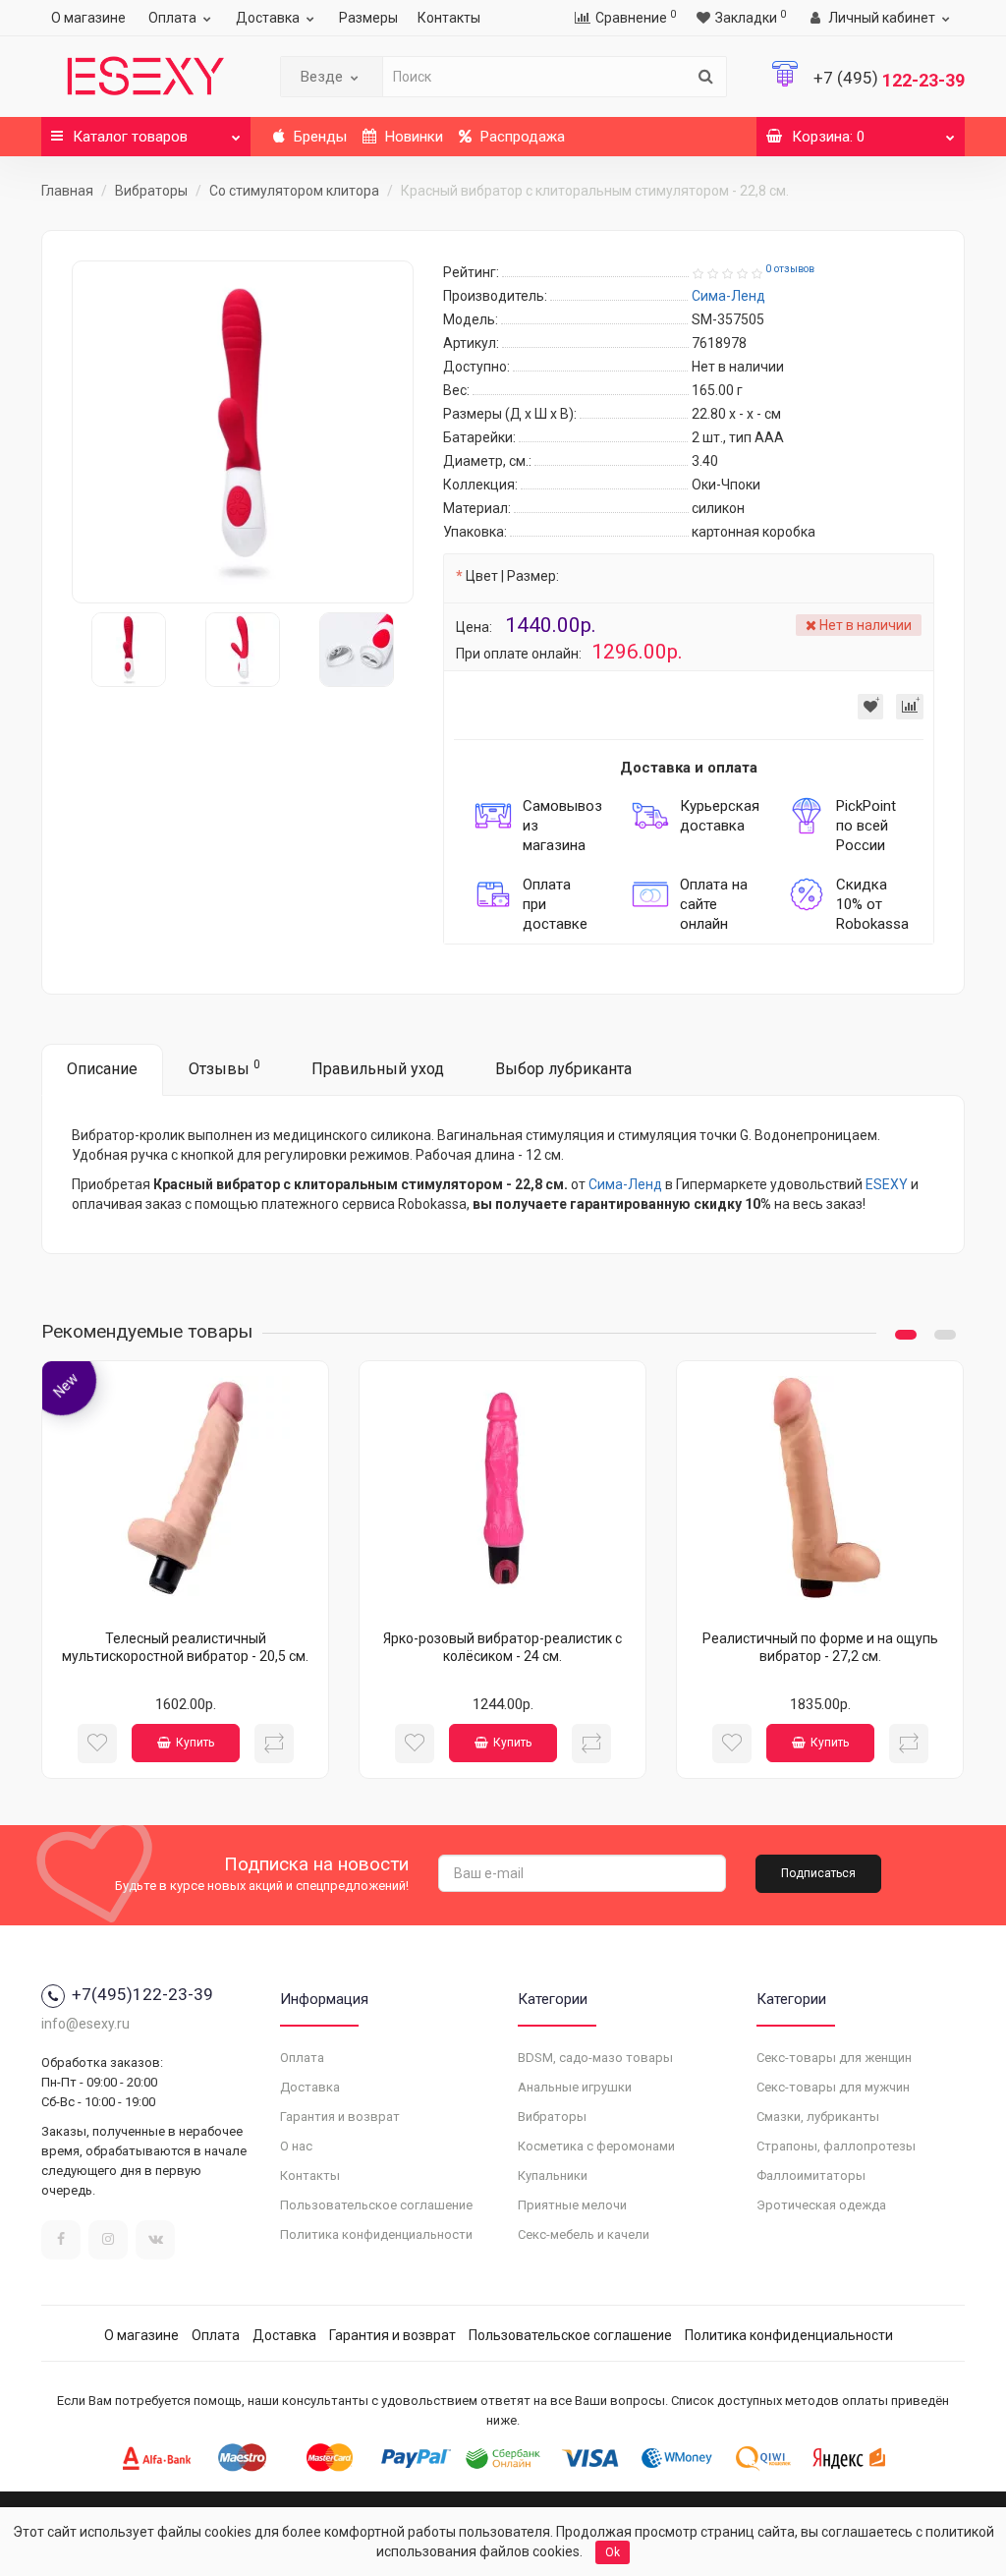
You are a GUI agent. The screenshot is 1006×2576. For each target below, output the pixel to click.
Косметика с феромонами (596, 2146)
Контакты (449, 18)
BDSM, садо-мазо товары (595, 2058)
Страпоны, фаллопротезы (836, 2146)
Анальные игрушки (575, 2087)
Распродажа (521, 137)
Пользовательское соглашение (376, 2205)
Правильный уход (378, 1069)
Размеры (368, 18)
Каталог (130, 137)
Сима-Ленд (625, 1184)
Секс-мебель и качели (584, 2234)
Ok (613, 2552)
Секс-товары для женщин (834, 2058)
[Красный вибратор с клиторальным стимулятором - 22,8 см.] (243, 431)
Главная (67, 191)
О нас (296, 2146)
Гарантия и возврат (340, 2117)
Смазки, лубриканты (818, 2117)
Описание (102, 1069)
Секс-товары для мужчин (833, 2087)
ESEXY (887, 1184)
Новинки (412, 137)
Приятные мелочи (572, 2205)
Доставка (268, 18)
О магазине (88, 18)
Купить (195, 1743)
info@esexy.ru (85, 2024)
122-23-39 (889, 80)
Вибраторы (151, 191)
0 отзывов (790, 269)
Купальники (553, 2175)
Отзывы (224, 1068)
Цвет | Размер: (512, 576)
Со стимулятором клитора (294, 191)
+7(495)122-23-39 (142, 1994)
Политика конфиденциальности (376, 2234)
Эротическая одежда (821, 2205)
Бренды (318, 137)
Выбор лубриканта (563, 1069)
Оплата (172, 18)
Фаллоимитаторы (811, 2175)
